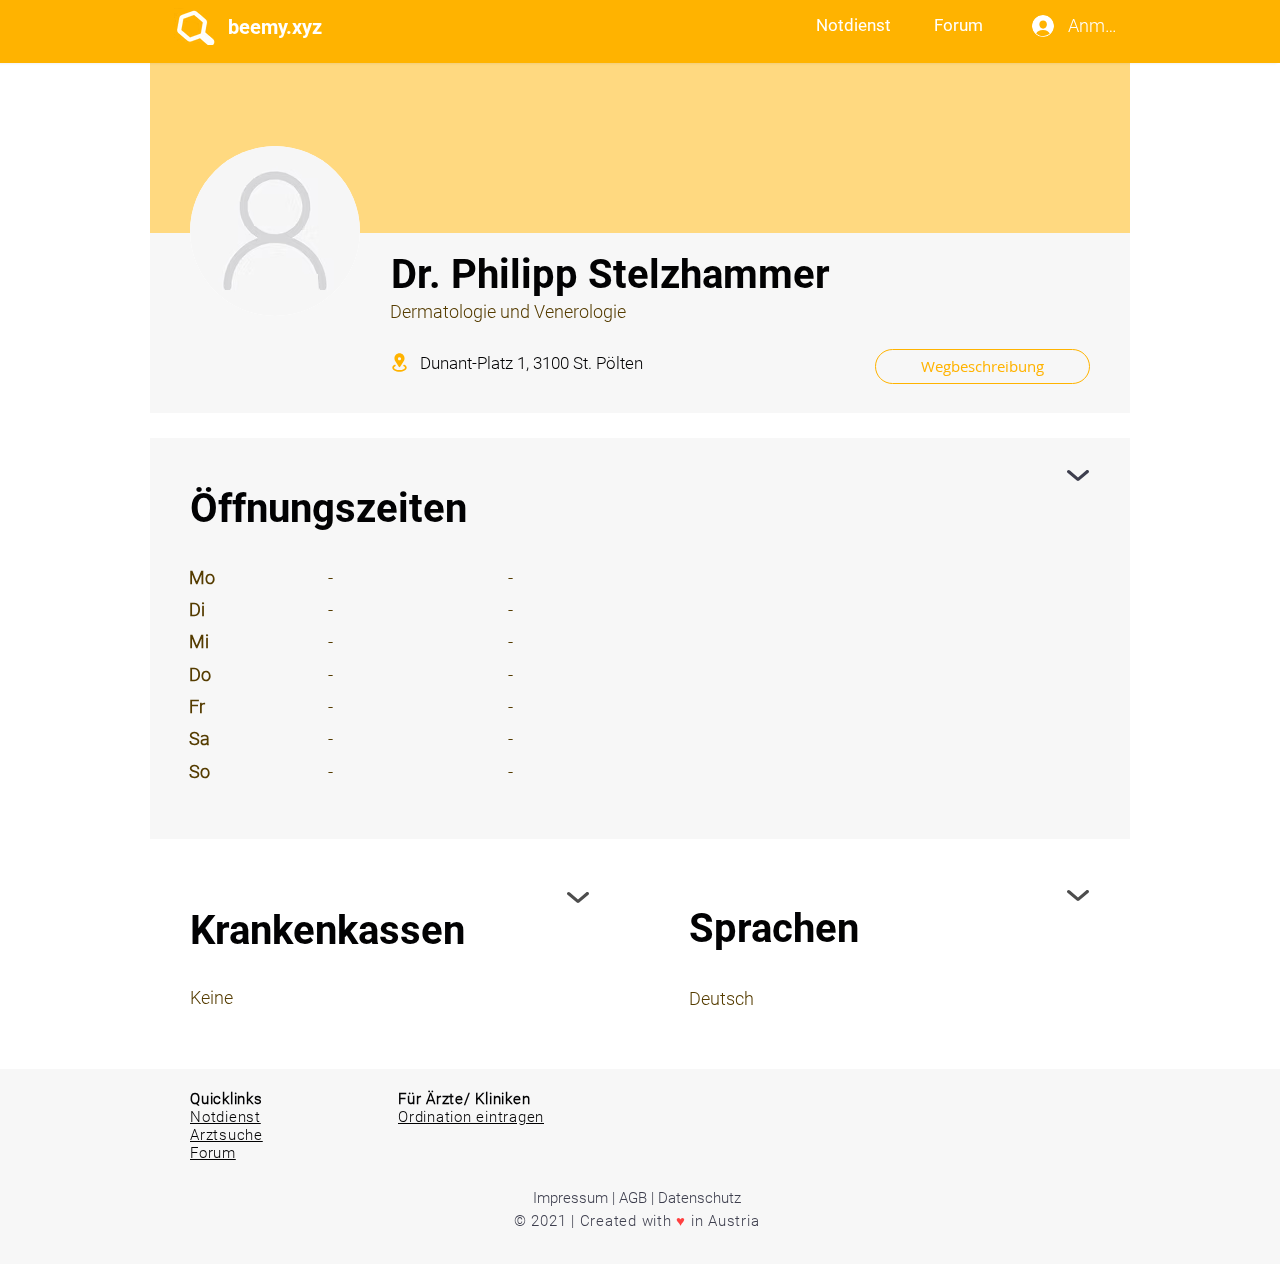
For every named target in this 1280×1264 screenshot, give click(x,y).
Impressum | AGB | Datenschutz (637, 1198)
